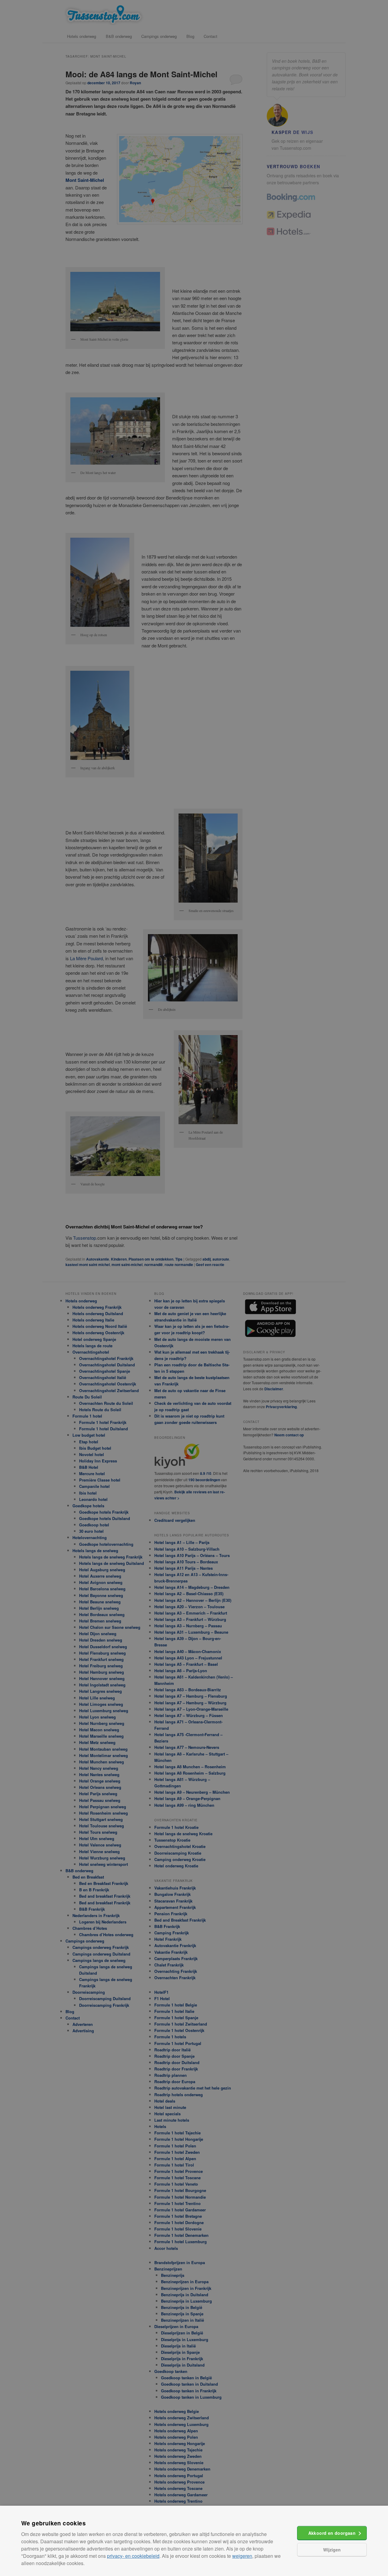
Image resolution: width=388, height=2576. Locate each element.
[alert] (194, 1288)
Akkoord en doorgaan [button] (332, 2533)
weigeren (242, 2556)
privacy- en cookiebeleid (133, 2556)
